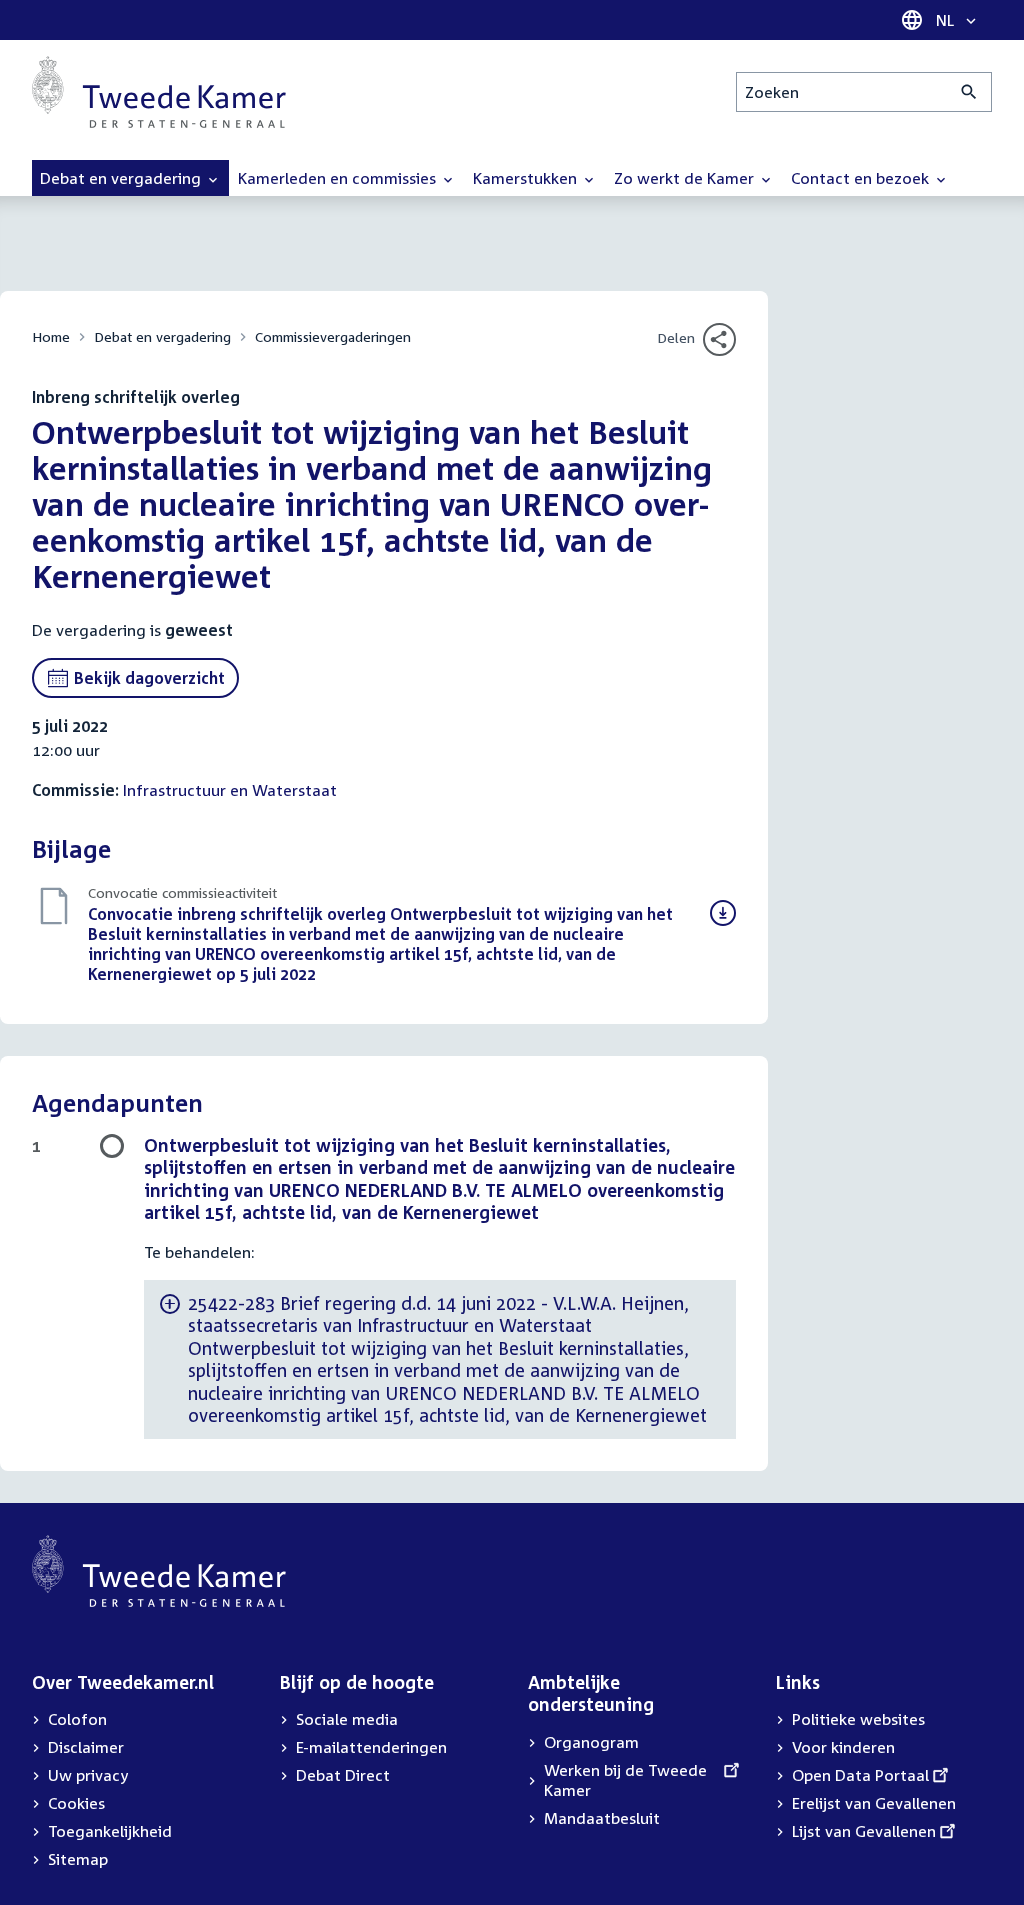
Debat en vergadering (162, 336)
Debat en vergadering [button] (122, 178)
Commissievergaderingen (333, 336)
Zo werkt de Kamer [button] (686, 178)
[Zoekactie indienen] (969, 92)
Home (51, 336)
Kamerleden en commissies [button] (339, 178)
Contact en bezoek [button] (862, 178)
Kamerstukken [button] (527, 178)
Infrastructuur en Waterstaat (230, 790)
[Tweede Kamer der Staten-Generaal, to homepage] (159, 92)
